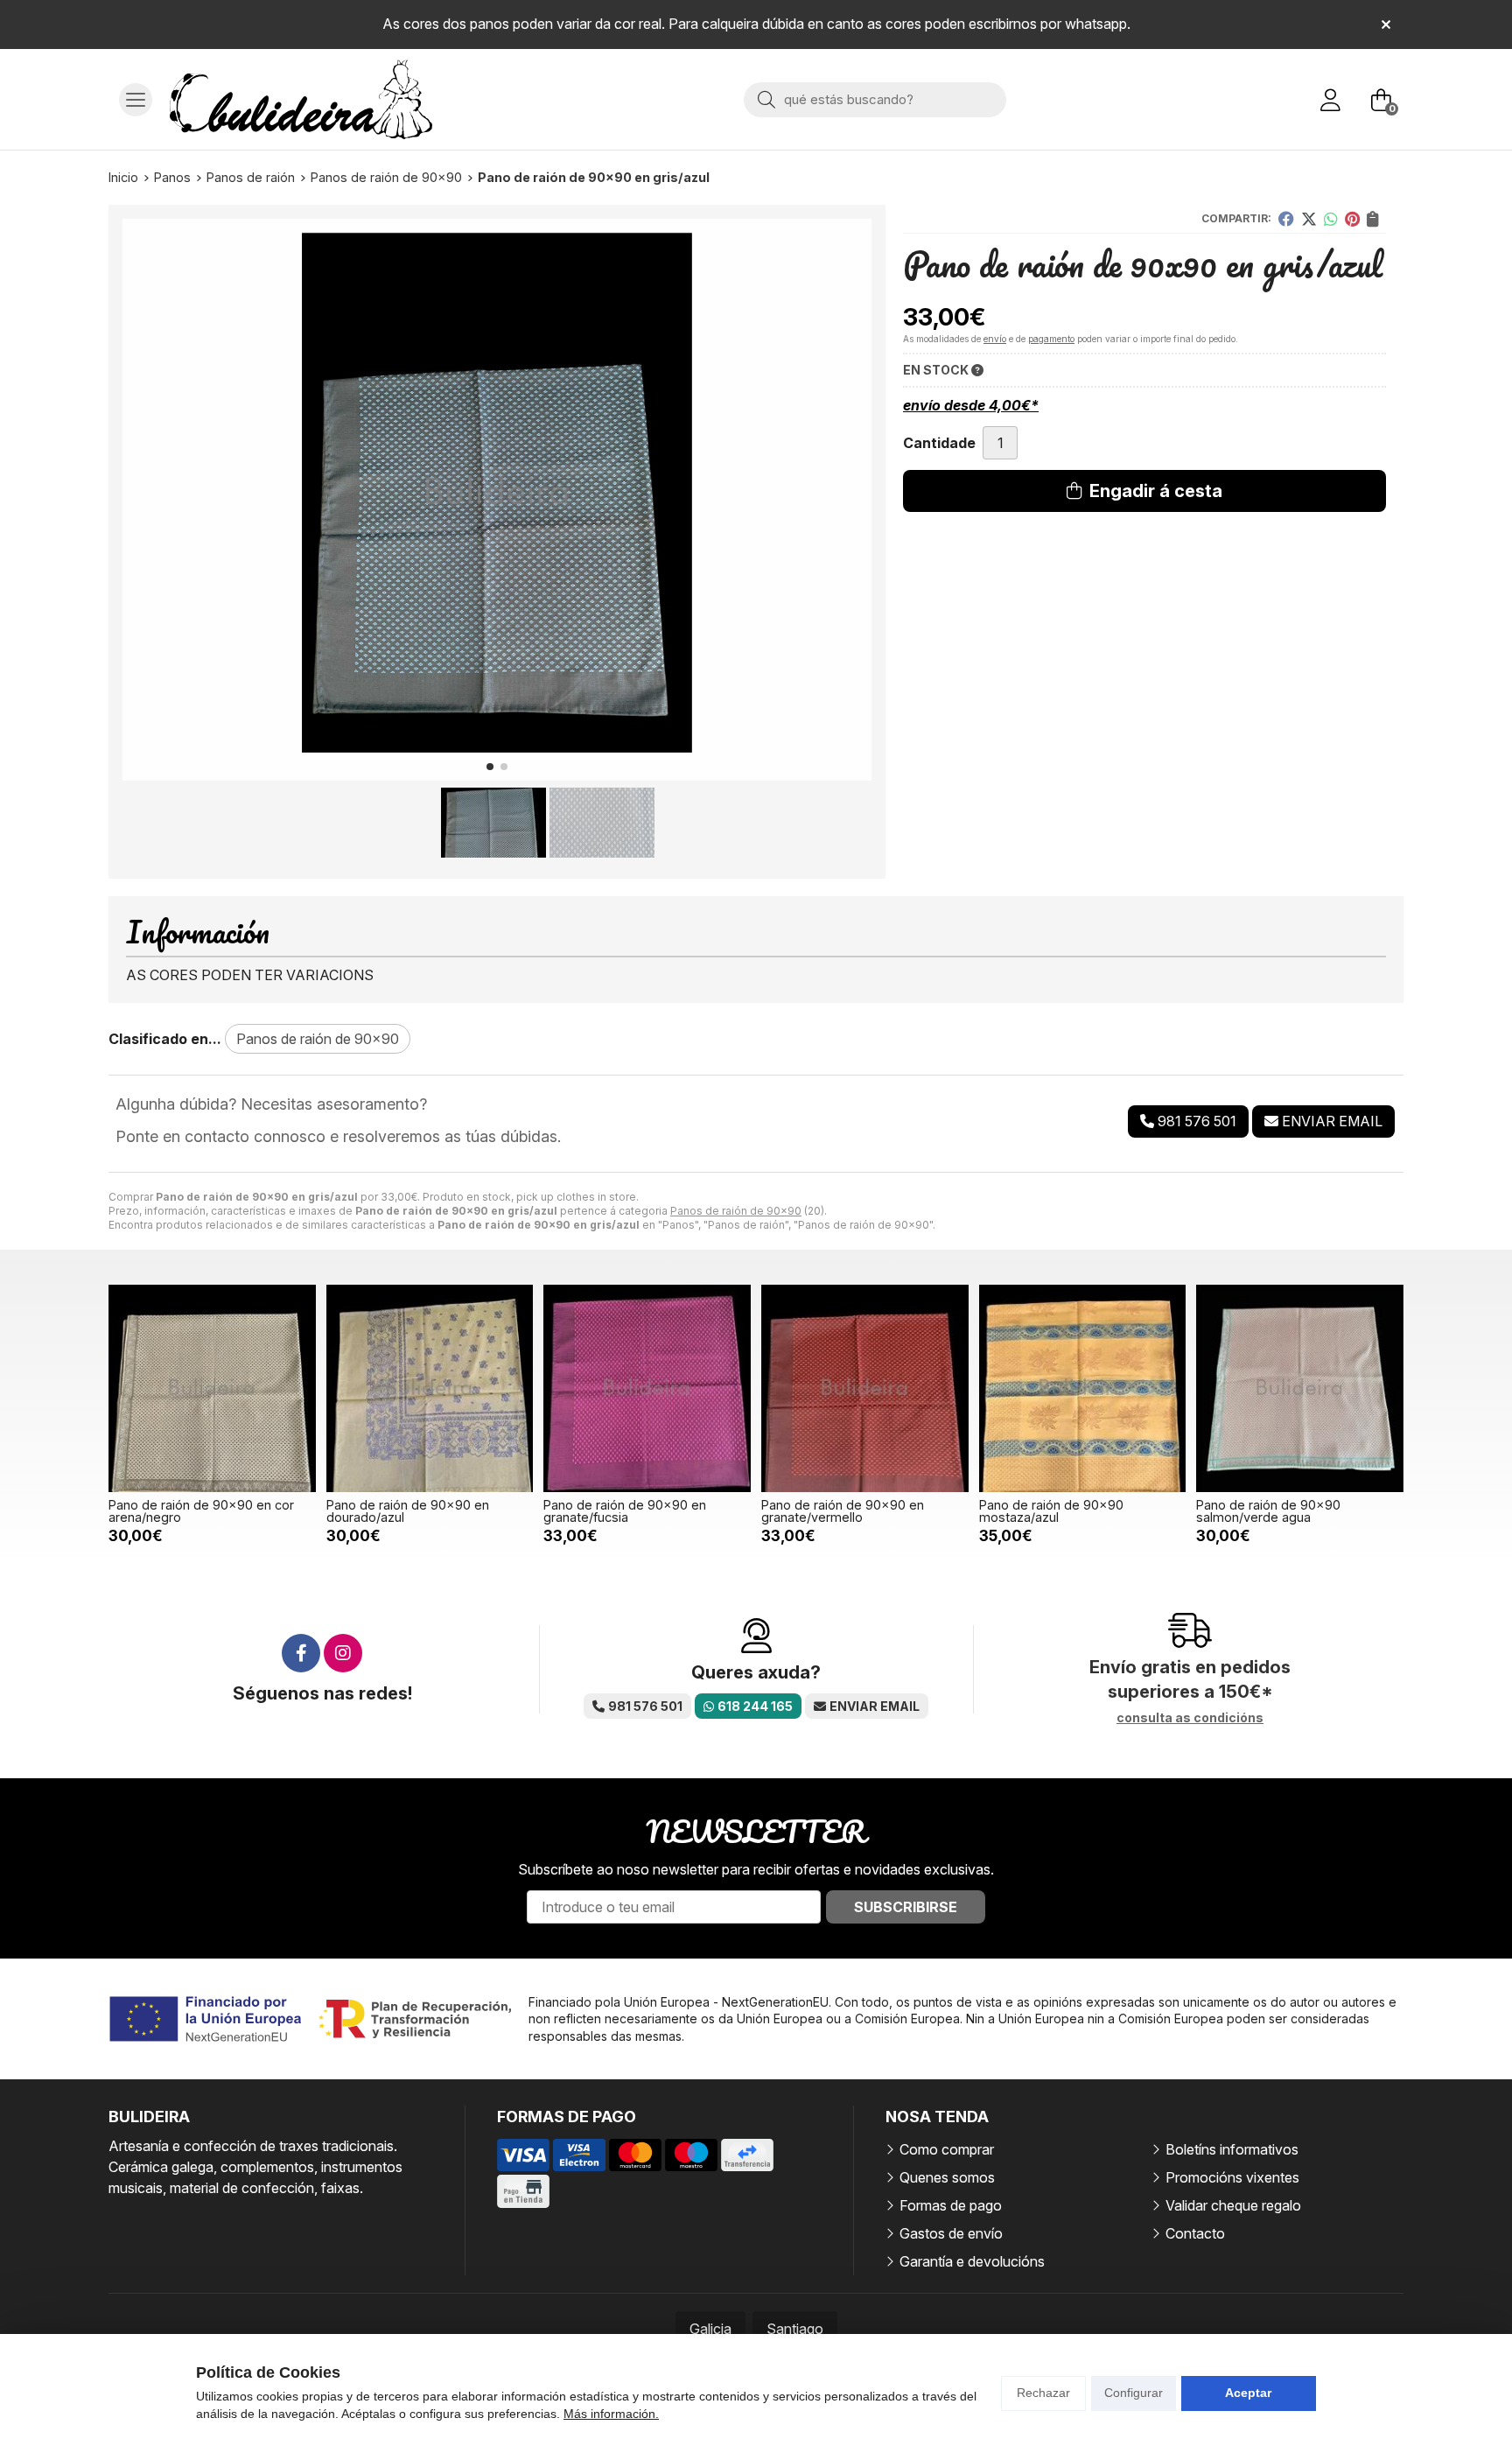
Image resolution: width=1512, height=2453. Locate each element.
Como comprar (947, 2149)
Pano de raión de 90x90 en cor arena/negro (201, 1511)
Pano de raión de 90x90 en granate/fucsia (625, 1511)
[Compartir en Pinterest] (1352, 219)
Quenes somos (947, 2177)
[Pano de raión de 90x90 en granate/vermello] (865, 1388)
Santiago (795, 2329)
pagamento (1051, 339)
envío (995, 339)
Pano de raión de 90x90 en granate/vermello (843, 1511)
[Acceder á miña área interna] (1330, 100)
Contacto (1195, 2233)
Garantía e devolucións (972, 2261)
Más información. (611, 2414)
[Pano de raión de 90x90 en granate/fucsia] (647, 1388)
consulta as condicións (1190, 1718)
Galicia (710, 2329)
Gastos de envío (951, 2233)
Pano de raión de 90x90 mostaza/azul (1051, 1511)
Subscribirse (906, 1907)
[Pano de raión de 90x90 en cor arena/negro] (212, 1388)
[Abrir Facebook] (301, 1653)
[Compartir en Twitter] (1309, 219)
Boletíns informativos (1232, 2149)
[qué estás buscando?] (875, 99)
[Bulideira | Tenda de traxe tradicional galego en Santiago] (301, 99)
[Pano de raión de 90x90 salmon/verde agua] (1300, 1388)
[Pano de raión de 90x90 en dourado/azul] (430, 1388)
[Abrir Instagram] (343, 1653)
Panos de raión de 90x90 (736, 1211)
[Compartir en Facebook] (1286, 219)
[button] (490, 767)
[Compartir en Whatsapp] (1331, 219)
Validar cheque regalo (1233, 2205)
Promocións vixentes (1232, 2177)
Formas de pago (951, 2205)
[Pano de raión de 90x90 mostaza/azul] (1083, 1388)
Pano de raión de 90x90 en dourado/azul (408, 1511)
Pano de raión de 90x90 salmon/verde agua (1268, 1511)
